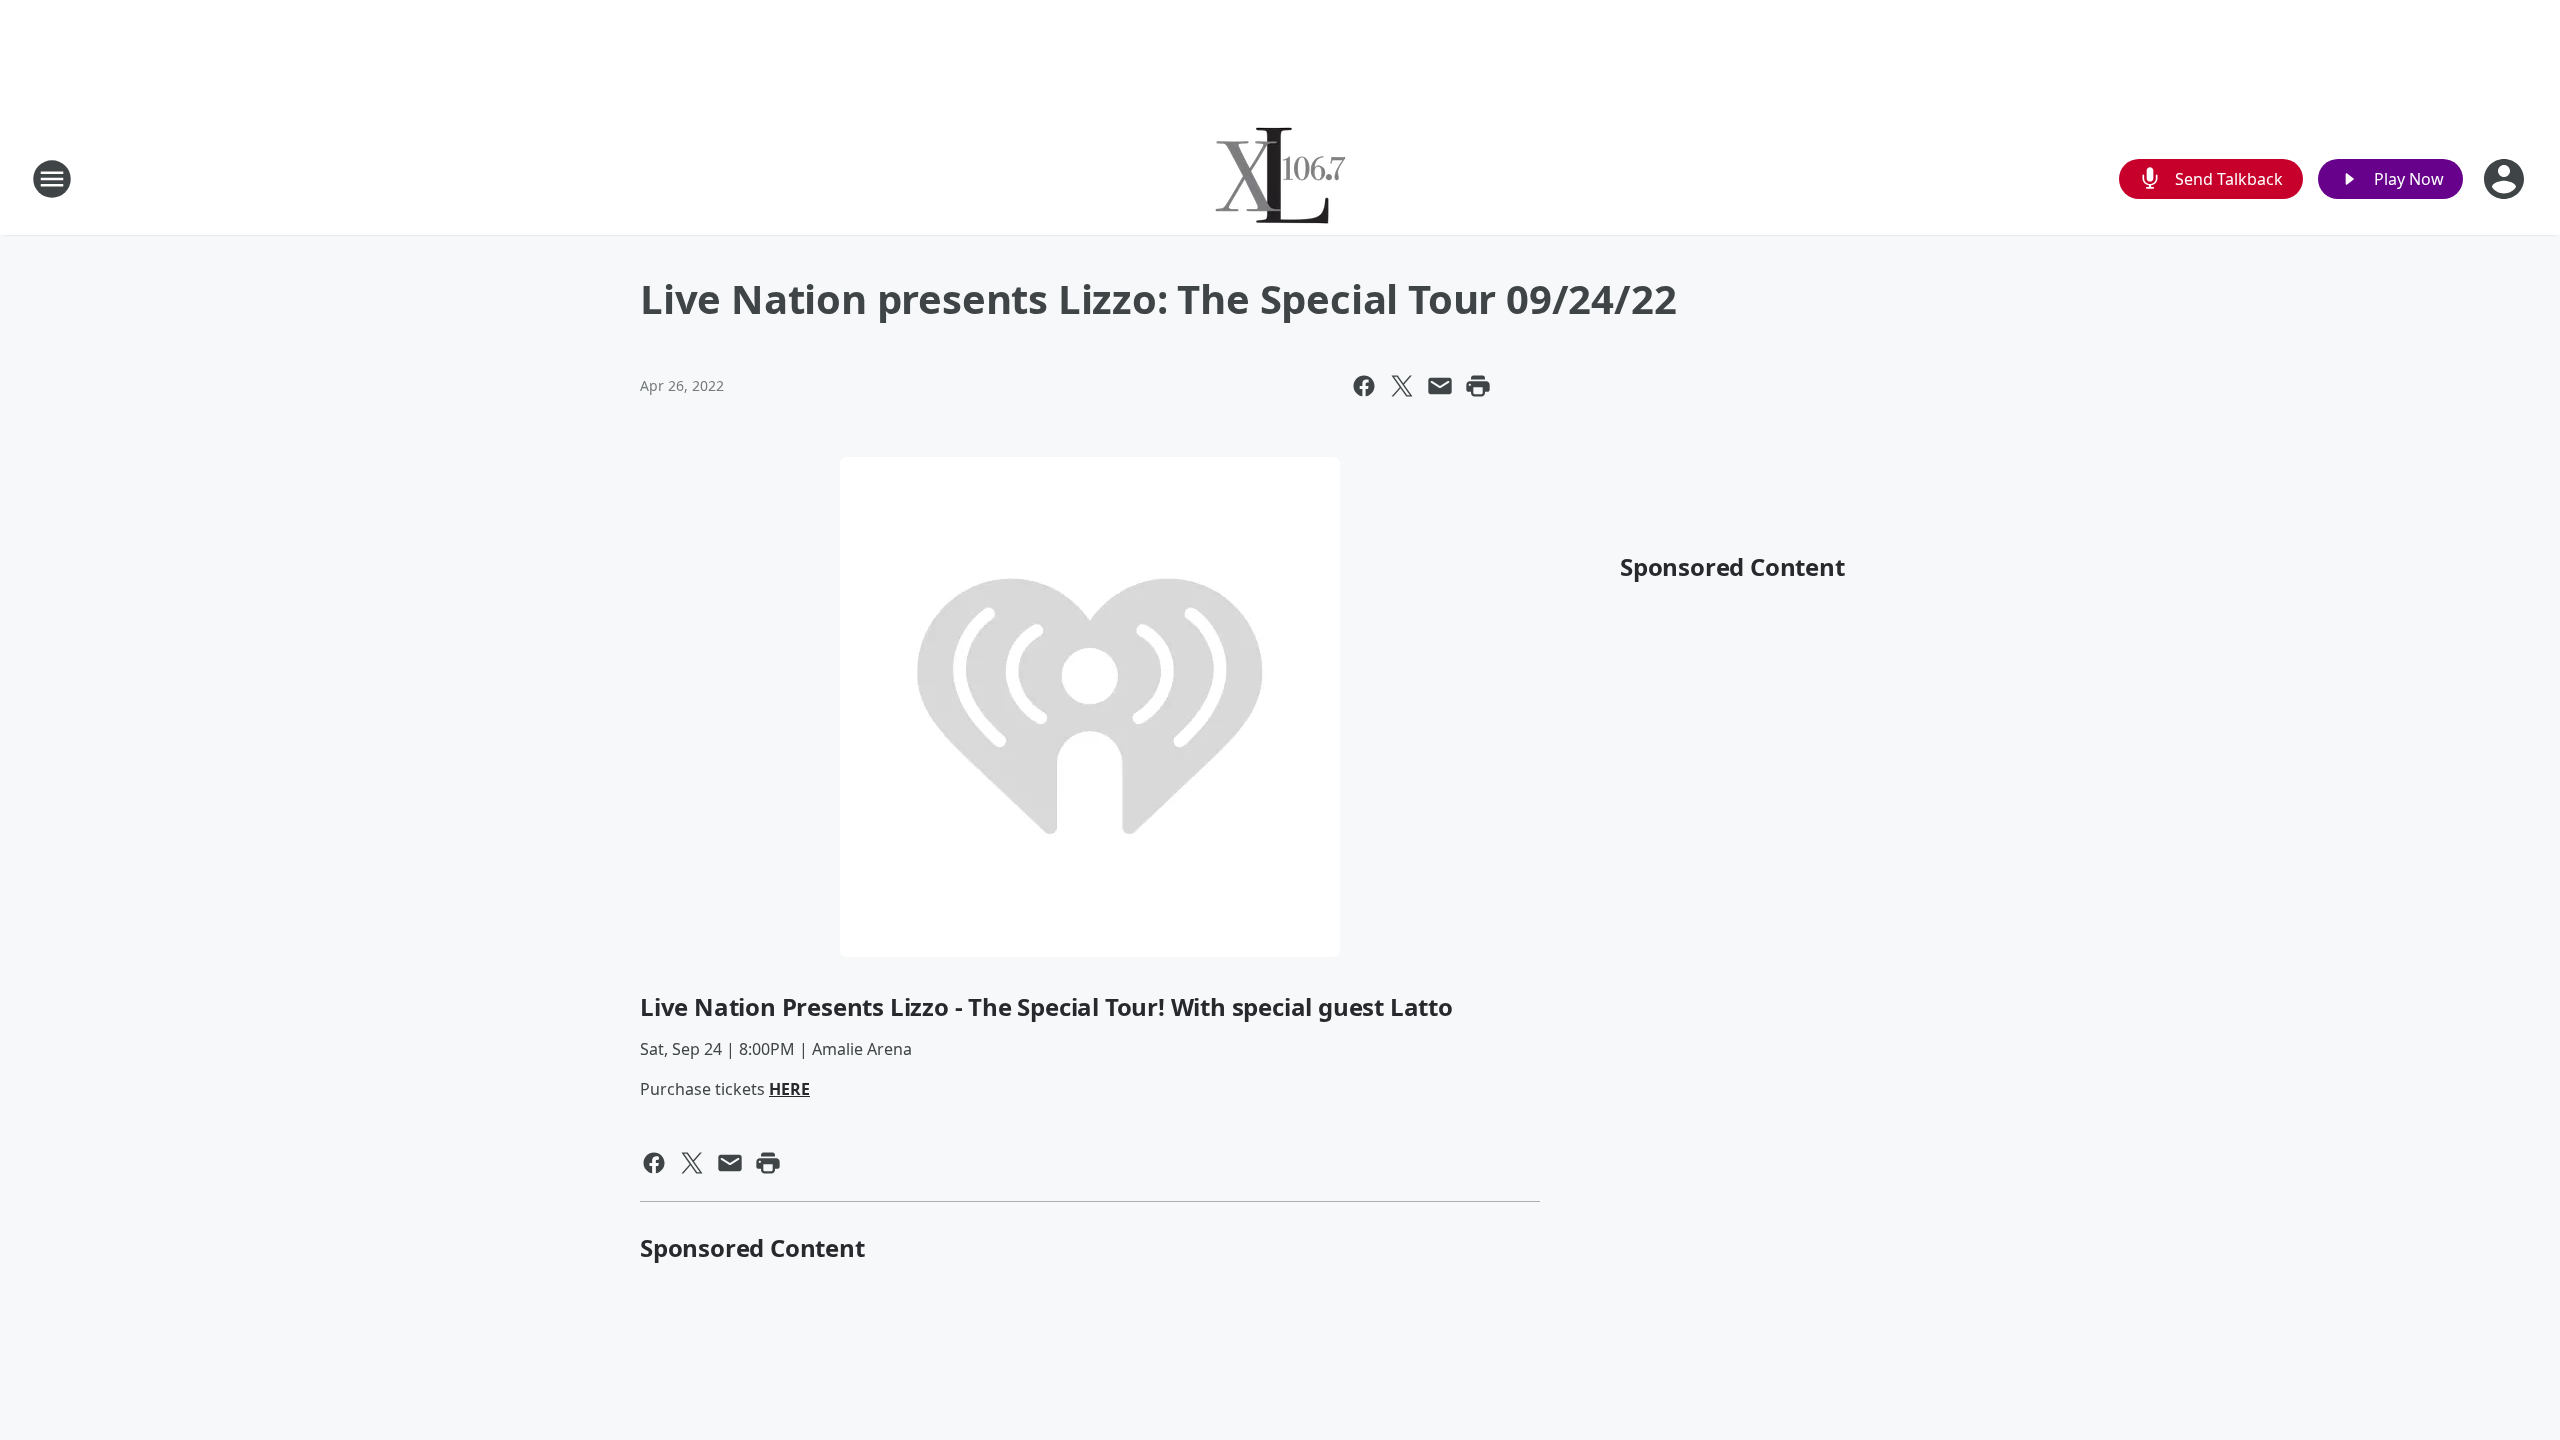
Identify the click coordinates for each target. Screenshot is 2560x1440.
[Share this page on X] (1402, 386)
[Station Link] (1280, 178)
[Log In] (2506, 179)
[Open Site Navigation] (52, 179)
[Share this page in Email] (1440, 386)
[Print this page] (1478, 386)
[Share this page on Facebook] (1364, 386)
